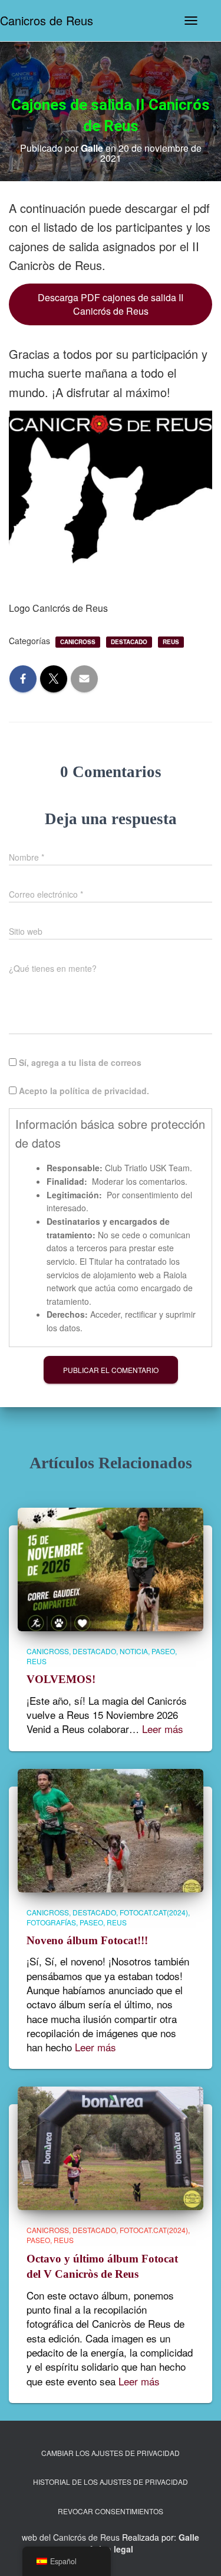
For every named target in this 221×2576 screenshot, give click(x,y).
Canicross (78, 642)
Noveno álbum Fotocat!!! (87, 1940)
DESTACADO (129, 642)
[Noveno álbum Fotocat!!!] (111, 1829)
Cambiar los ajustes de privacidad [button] (111, 2453)
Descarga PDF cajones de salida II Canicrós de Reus (111, 304)
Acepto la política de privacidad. (83, 1091)
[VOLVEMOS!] (111, 1568)
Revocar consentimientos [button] (111, 2511)
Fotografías (51, 1922)
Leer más (163, 1729)
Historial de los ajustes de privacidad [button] (111, 2482)
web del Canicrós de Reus (71, 2537)
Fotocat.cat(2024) (154, 1912)
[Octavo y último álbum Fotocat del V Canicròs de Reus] (111, 2147)
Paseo (163, 1651)
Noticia (134, 1651)
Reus (171, 642)
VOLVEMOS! (61, 1679)
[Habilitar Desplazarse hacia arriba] (197, 2552)
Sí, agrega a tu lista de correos (79, 1062)
